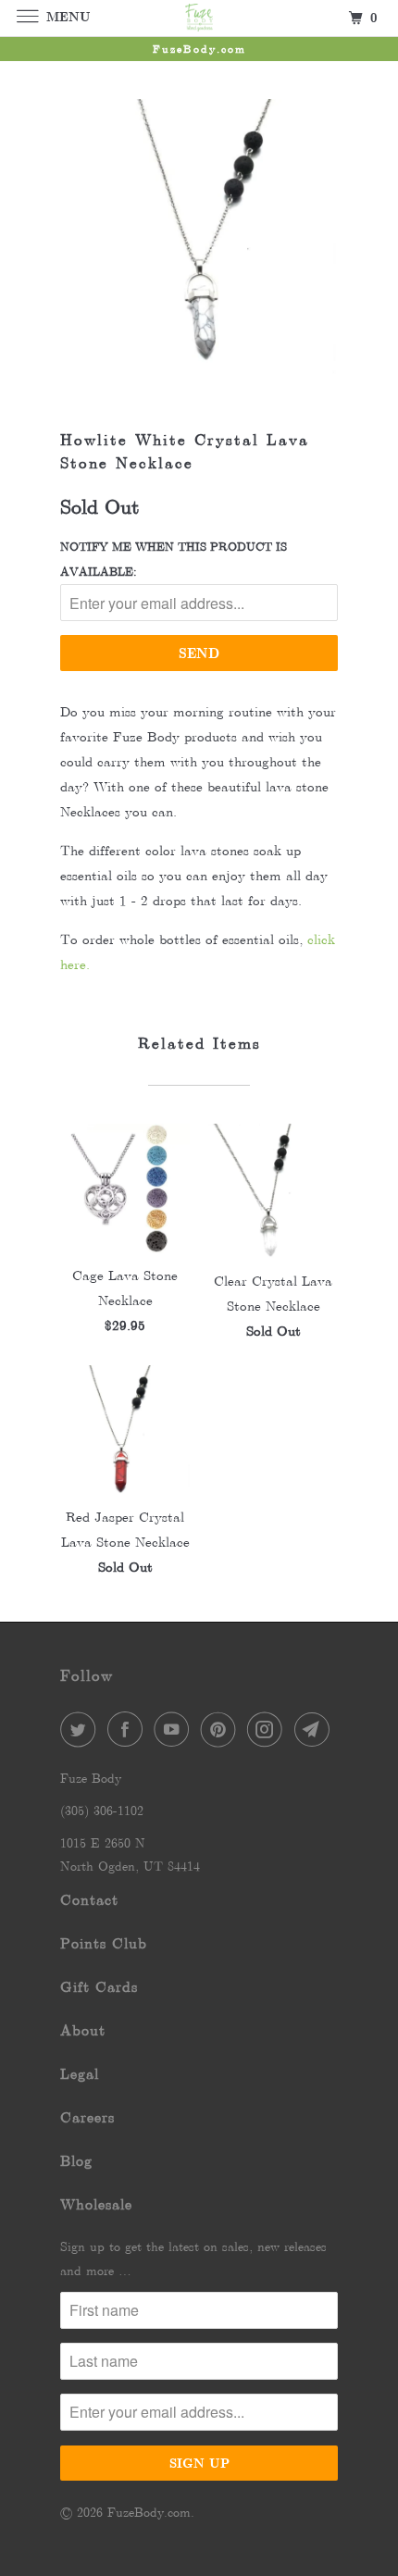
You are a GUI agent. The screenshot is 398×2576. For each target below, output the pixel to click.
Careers (87, 2117)
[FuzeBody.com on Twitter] (81, 1729)
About (83, 2030)
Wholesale (96, 2204)
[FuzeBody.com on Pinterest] (222, 1729)
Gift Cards (99, 1987)
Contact (89, 1900)
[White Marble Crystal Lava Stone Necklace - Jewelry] (199, 237)
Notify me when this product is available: (174, 559)
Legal (80, 2074)
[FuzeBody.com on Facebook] (129, 1729)
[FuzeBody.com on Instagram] (268, 1729)
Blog (76, 2161)
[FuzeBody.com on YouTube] (175, 1729)
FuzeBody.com (149, 2512)
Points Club (104, 1943)
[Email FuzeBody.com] (316, 1729)
